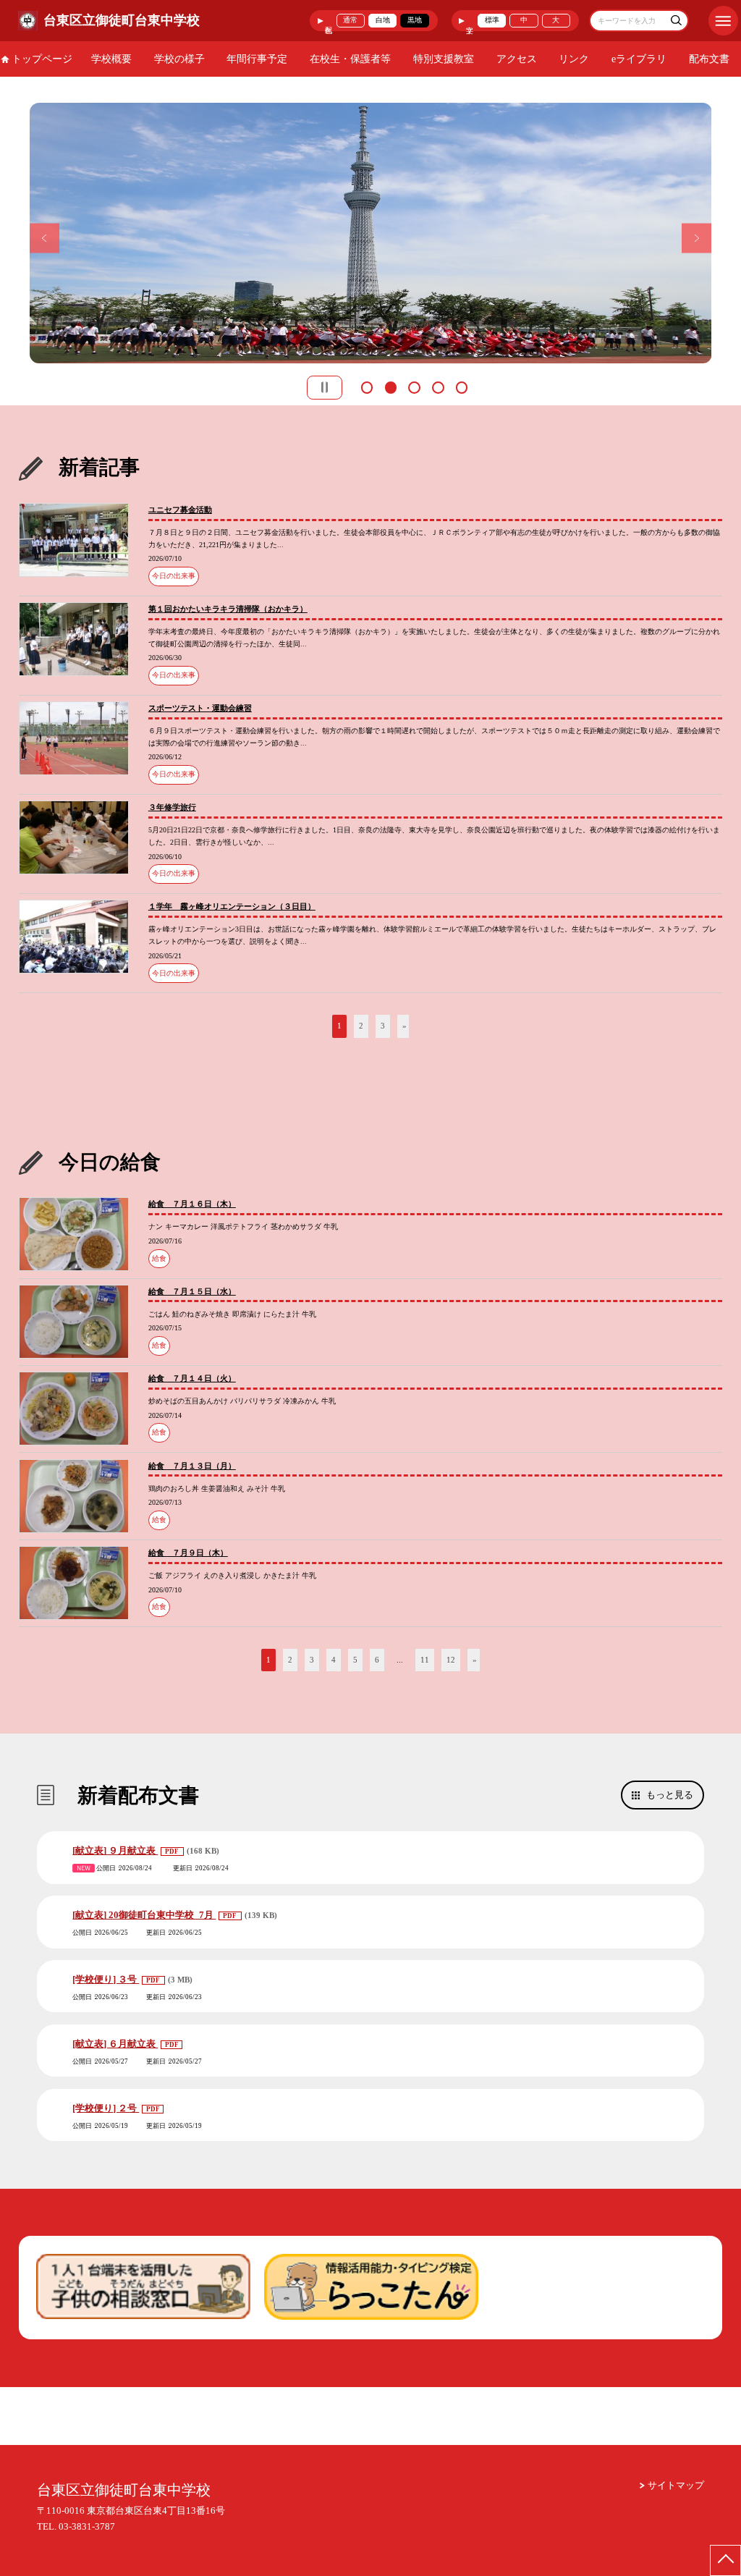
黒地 (415, 20)
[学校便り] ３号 (106, 1979)
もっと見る (670, 1795)
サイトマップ (676, 2485)
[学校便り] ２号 (106, 2108)
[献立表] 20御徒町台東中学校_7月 (144, 1915)
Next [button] (696, 238)
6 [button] (377, 1660)
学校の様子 (179, 59)
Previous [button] (45, 238)
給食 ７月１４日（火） (192, 1378)
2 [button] (391, 386)
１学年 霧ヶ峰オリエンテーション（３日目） (232, 906)
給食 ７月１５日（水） (192, 1291)
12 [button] (451, 1660)
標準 (492, 20)
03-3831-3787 (87, 2526)
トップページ (42, 59)
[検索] (676, 22)
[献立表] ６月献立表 (115, 2044)
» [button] (405, 1026)
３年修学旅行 (172, 807)
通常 (350, 20)
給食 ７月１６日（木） (192, 1204)
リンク (574, 59)
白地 (383, 20)
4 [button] (438, 386)
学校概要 (111, 59)
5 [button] (462, 386)
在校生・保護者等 (350, 59)
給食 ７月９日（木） (188, 1553)
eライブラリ (639, 59)
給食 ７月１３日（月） (192, 1466)
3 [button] (414, 386)
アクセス (517, 59)
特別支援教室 (444, 59)
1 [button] (367, 386)
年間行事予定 (257, 59)
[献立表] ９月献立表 (115, 1850)
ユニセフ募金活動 (180, 510)
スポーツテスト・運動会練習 (200, 708)
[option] (371, 233)
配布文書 (709, 59)
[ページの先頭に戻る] (725, 2560)
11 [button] (425, 1660)
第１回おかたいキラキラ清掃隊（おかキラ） (228, 609)
